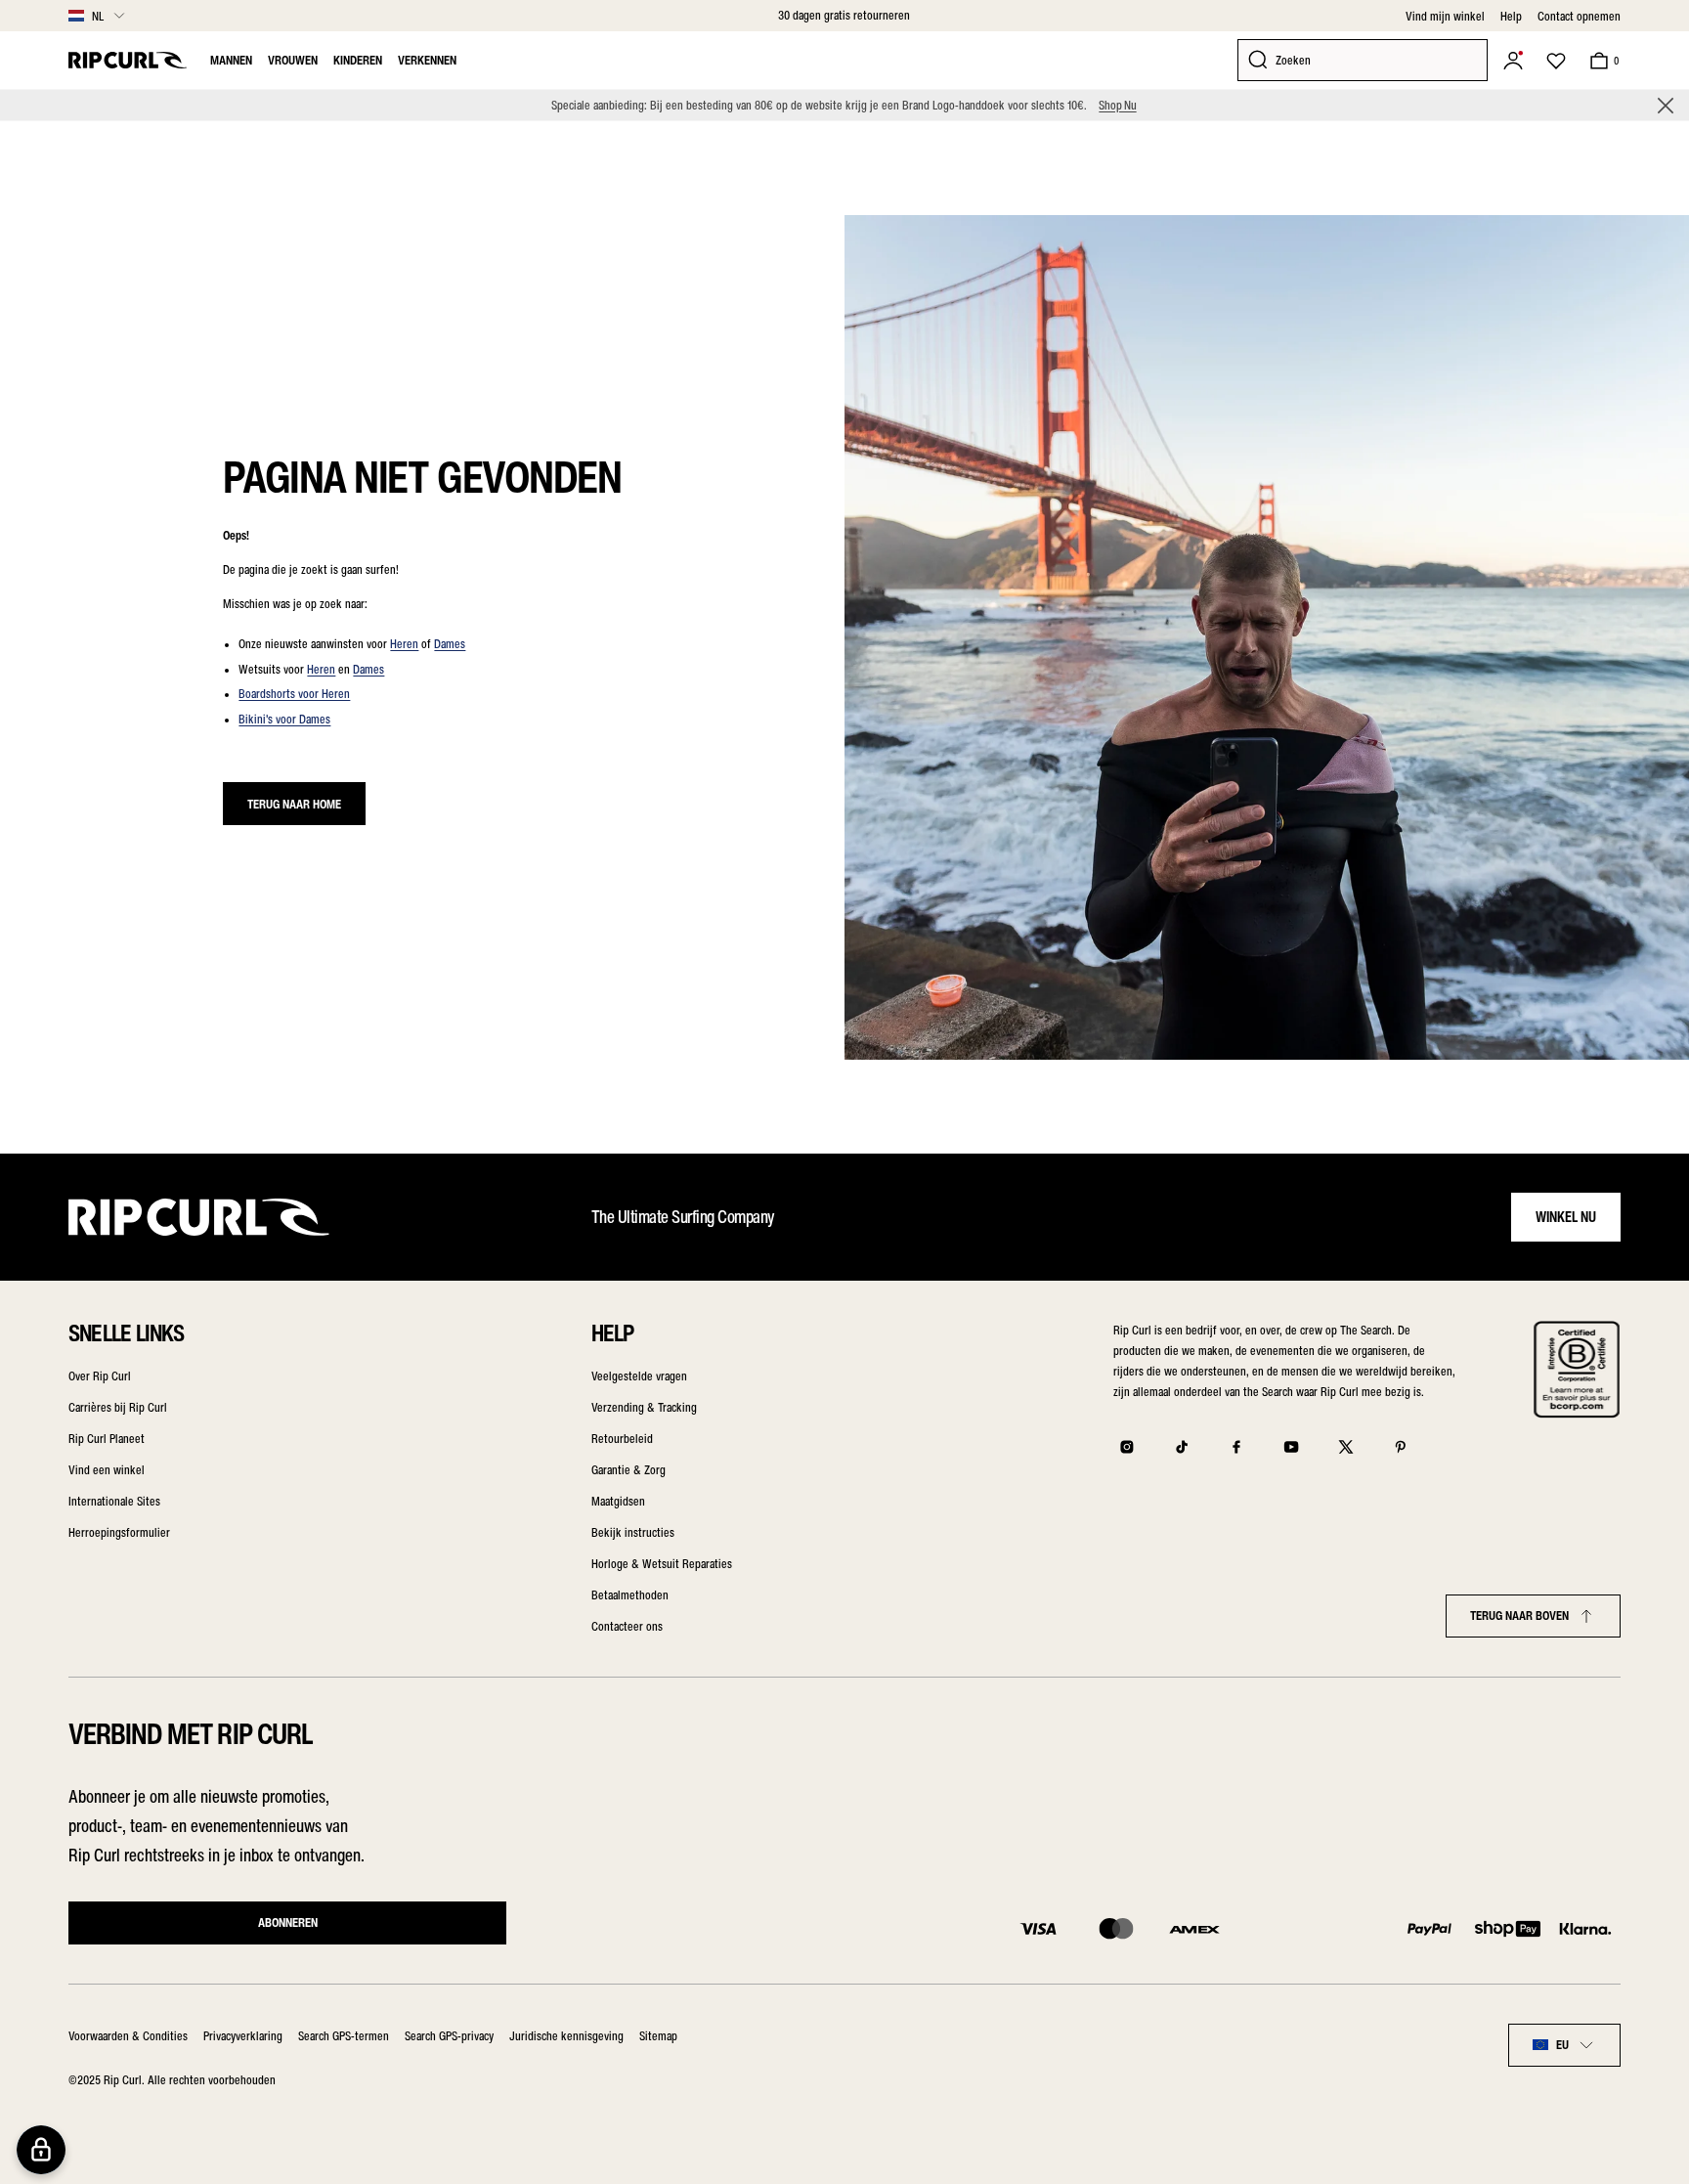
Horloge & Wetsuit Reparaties (662, 1564)
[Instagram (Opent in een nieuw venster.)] (1127, 1447)
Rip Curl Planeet (107, 1439)
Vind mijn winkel (1445, 16)
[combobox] (1564, 2045)
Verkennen (427, 60)
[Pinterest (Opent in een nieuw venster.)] (1401, 1447)
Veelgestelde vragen (639, 1376)
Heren (404, 644)
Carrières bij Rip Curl (118, 1407)
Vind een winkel (107, 1470)
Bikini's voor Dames (284, 719)
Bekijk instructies (633, 1532)
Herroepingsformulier (119, 1532)
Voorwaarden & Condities (128, 2036)
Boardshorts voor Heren (294, 694)
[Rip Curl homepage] (128, 60)
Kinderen (358, 60)
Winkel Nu (1566, 1217)
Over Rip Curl (100, 1376)
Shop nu (1117, 105)
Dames (450, 644)
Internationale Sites (114, 1501)
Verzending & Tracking (644, 1407)
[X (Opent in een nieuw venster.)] (1346, 1447)
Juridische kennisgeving (566, 2036)
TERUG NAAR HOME (294, 804)
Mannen (231, 60)
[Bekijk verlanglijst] (1556, 61)
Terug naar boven (1519, 1616)
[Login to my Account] (1513, 61)
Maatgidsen (618, 1501)
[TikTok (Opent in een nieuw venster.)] (1182, 1447)
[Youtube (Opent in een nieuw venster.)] (1291, 1447)
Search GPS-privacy (449, 2036)
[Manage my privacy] (41, 2150)
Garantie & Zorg (628, 1470)
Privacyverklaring (243, 2036)
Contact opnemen (1579, 16)
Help (1511, 16)
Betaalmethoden (630, 1595)
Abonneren (288, 1922)
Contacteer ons (627, 1626)
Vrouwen (293, 60)
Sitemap (658, 2036)
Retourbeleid (622, 1439)
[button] (1666, 106)
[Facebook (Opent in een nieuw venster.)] (1236, 1447)
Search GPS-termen (344, 2036)
